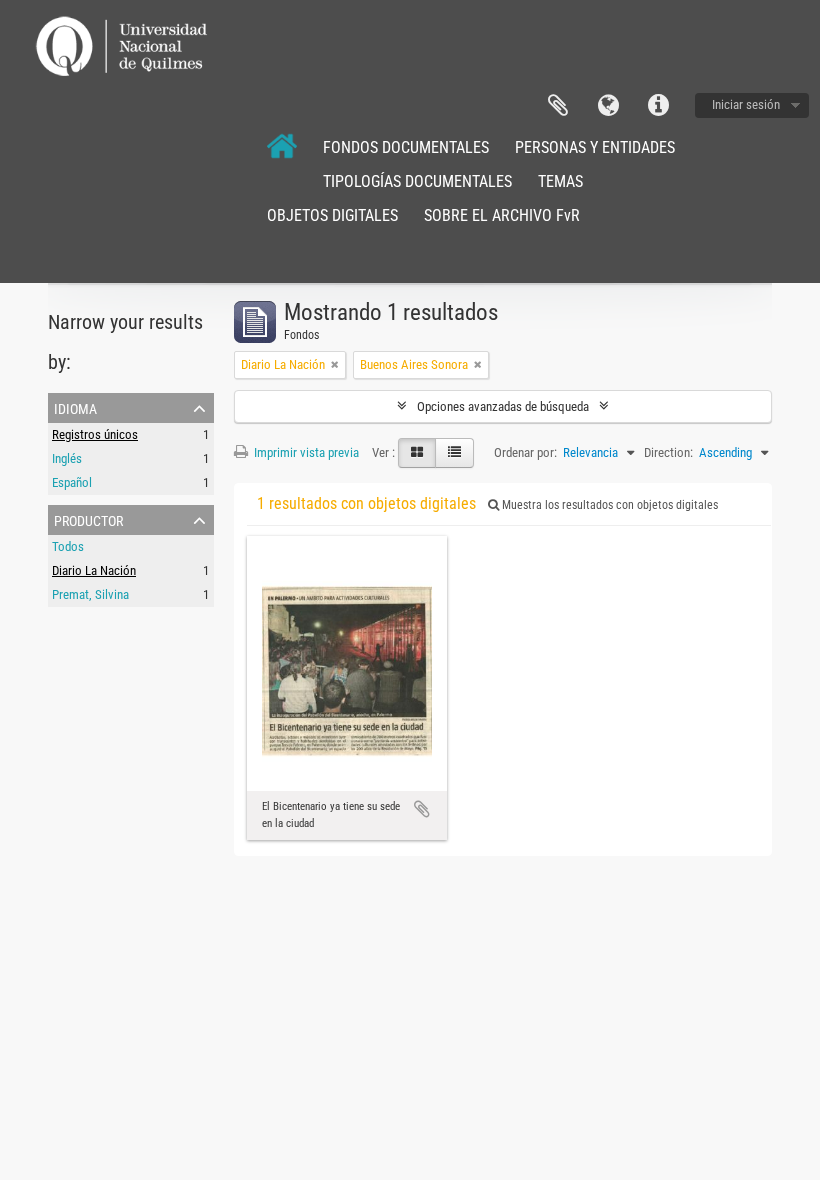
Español (72, 482)
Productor (88, 519)
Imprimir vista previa (305, 452)
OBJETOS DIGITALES (332, 215)
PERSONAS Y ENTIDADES (595, 147)
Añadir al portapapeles (422, 809)
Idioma (608, 106)
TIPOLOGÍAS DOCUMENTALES (417, 181)
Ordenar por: (525, 452)
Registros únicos (95, 434)
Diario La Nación (94, 570)
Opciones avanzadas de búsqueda (503, 406)
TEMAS (560, 181)
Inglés (67, 458)
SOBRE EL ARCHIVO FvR (502, 215)
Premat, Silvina (90, 594)
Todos (68, 546)
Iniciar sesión (746, 104)
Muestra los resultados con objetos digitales (608, 505)
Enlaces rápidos (658, 106)
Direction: (668, 452)
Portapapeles (558, 106)
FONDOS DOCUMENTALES (406, 147)
